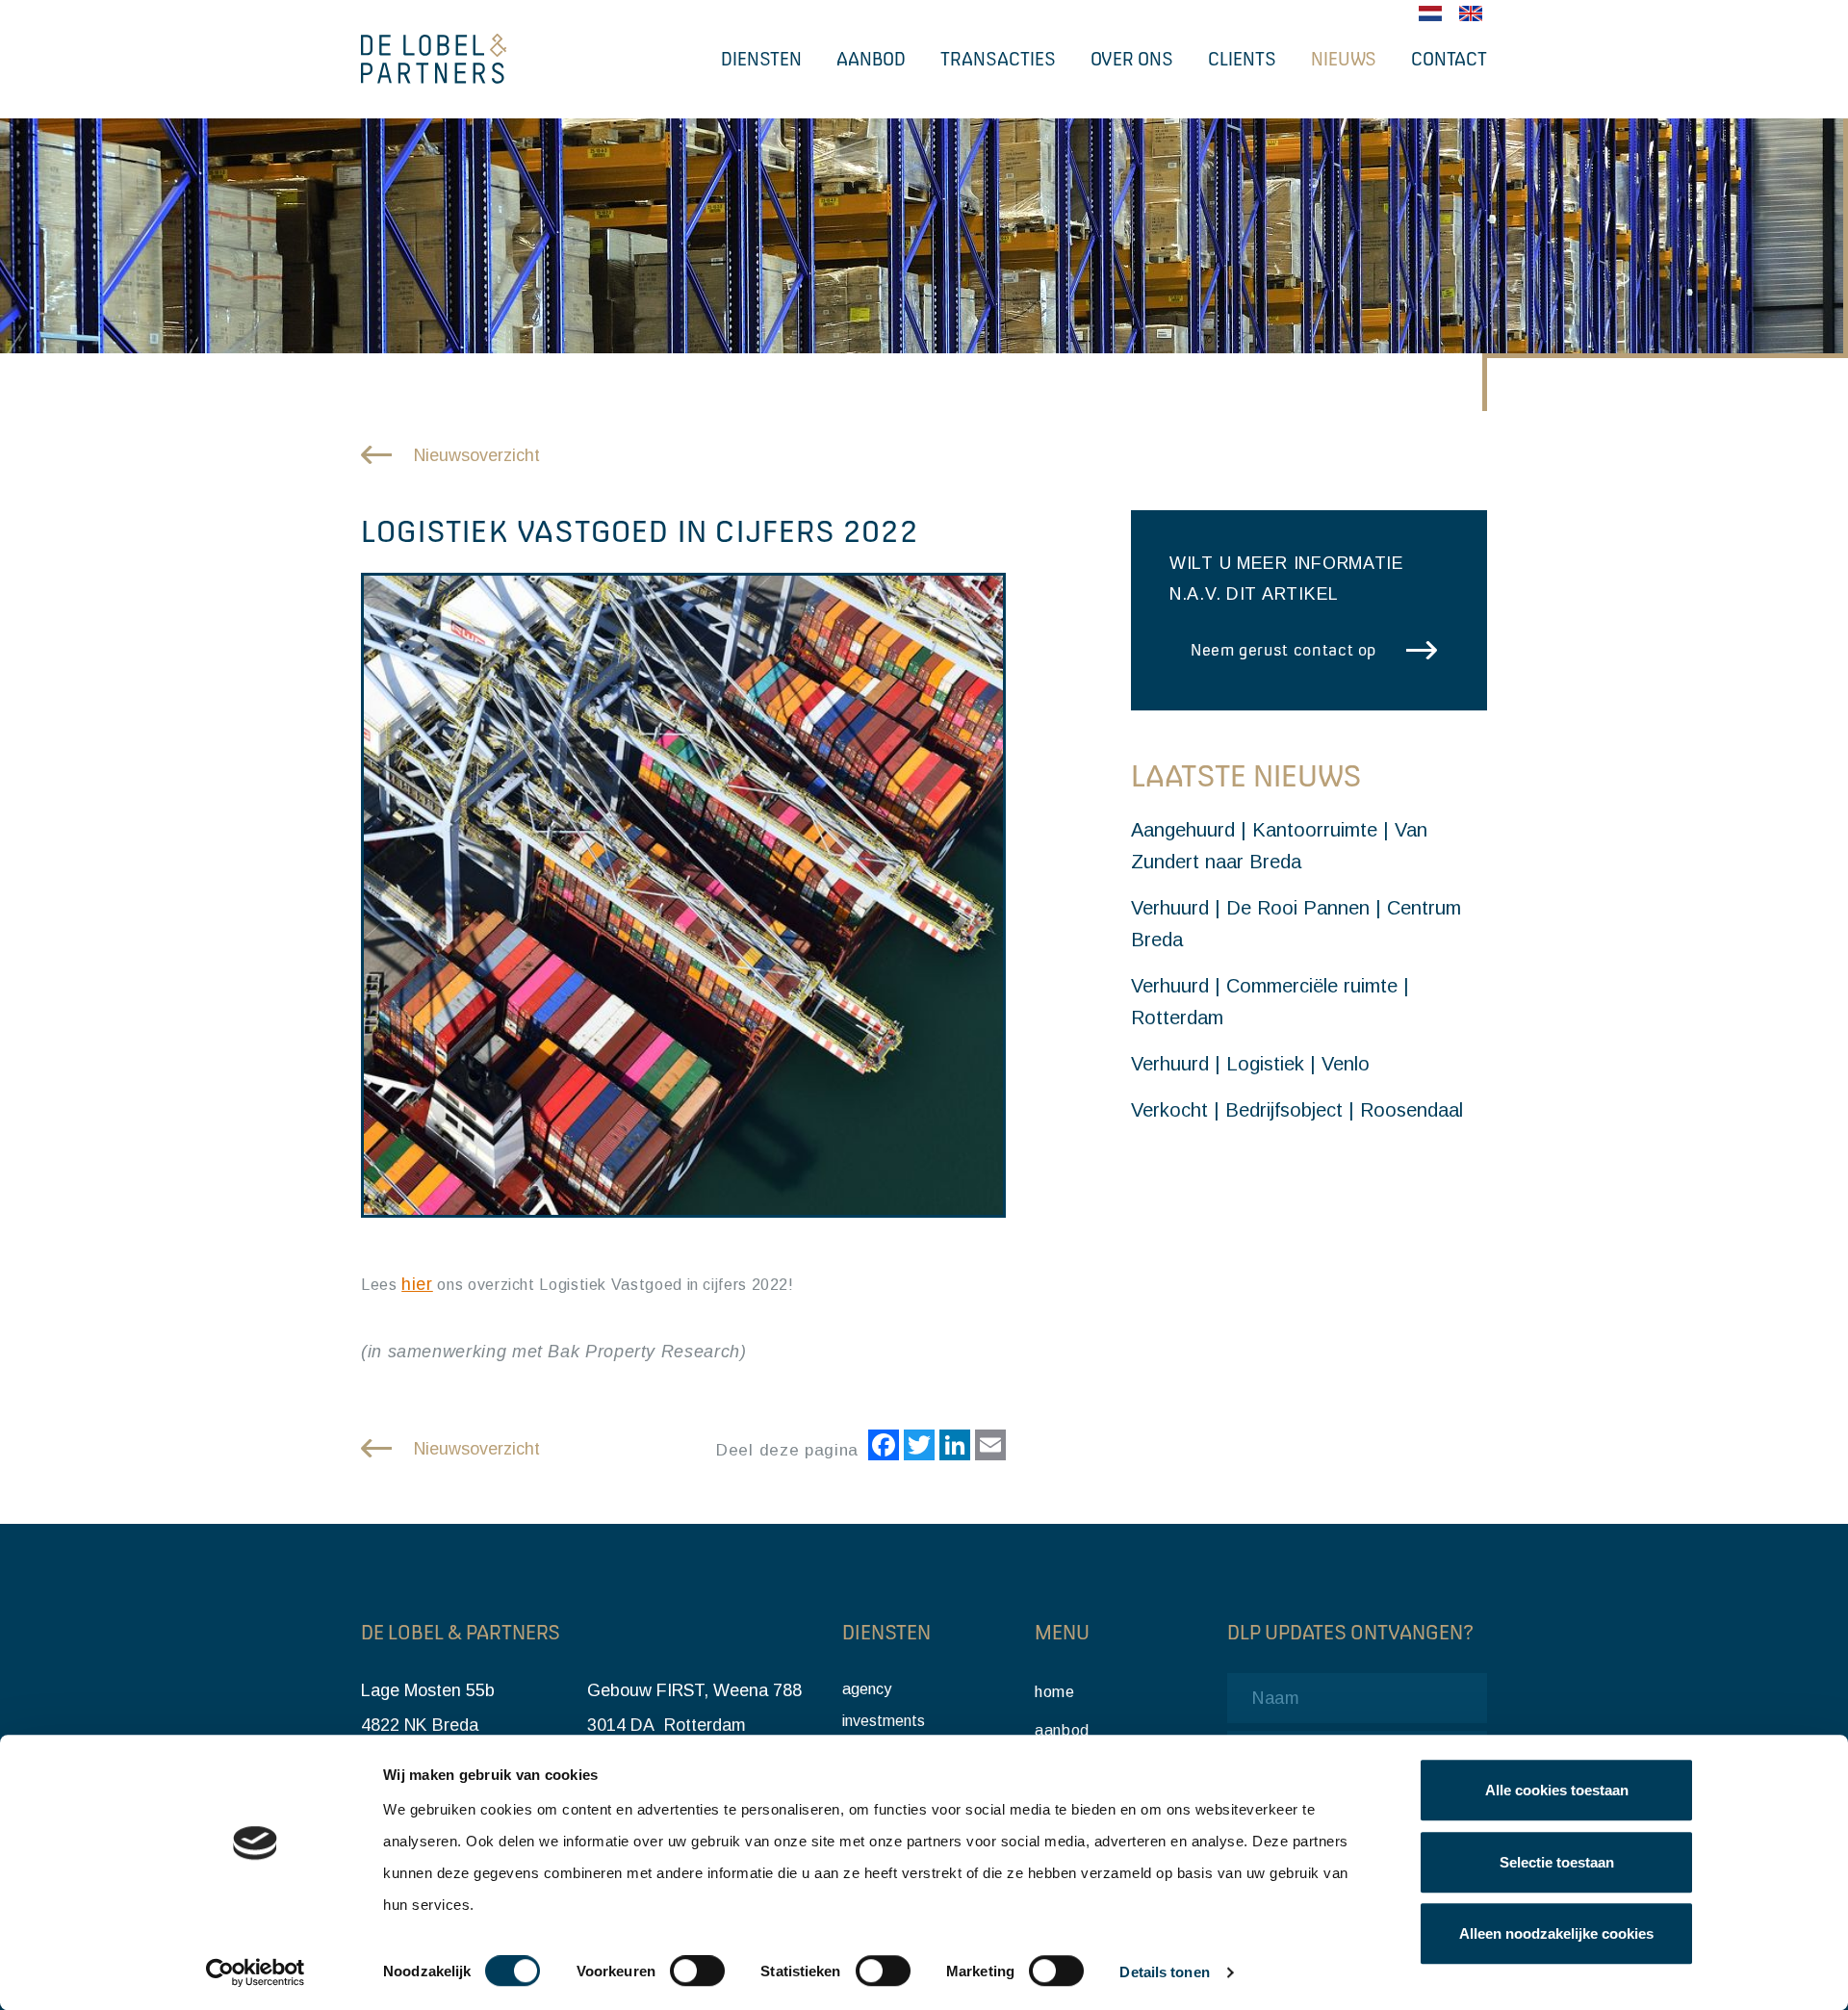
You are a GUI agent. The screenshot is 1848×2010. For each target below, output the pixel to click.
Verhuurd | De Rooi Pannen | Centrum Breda (1296, 924)
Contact (1449, 59)
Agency (867, 1689)
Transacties (998, 59)
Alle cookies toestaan (1557, 1790)
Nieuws (1344, 59)
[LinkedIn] (952, 1448)
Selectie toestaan (1557, 1862)
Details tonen (1164, 1973)
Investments (884, 1721)
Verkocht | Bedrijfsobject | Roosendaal (1297, 1110)
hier (417, 1284)
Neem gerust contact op (1283, 650)
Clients (1242, 59)
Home (1055, 1692)
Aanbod (871, 59)
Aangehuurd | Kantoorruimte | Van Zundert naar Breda (1279, 846)
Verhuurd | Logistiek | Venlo (1250, 1064)
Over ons (1132, 59)
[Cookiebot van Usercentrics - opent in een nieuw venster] (256, 1972)
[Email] (988, 1448)
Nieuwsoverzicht (477, 455)
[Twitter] (917, 1448)
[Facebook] (881, 1448)
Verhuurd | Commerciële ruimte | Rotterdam (1270, 1002)
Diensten (761, 59)
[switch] (697, 1971)
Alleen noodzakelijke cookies (1556, 1933)
